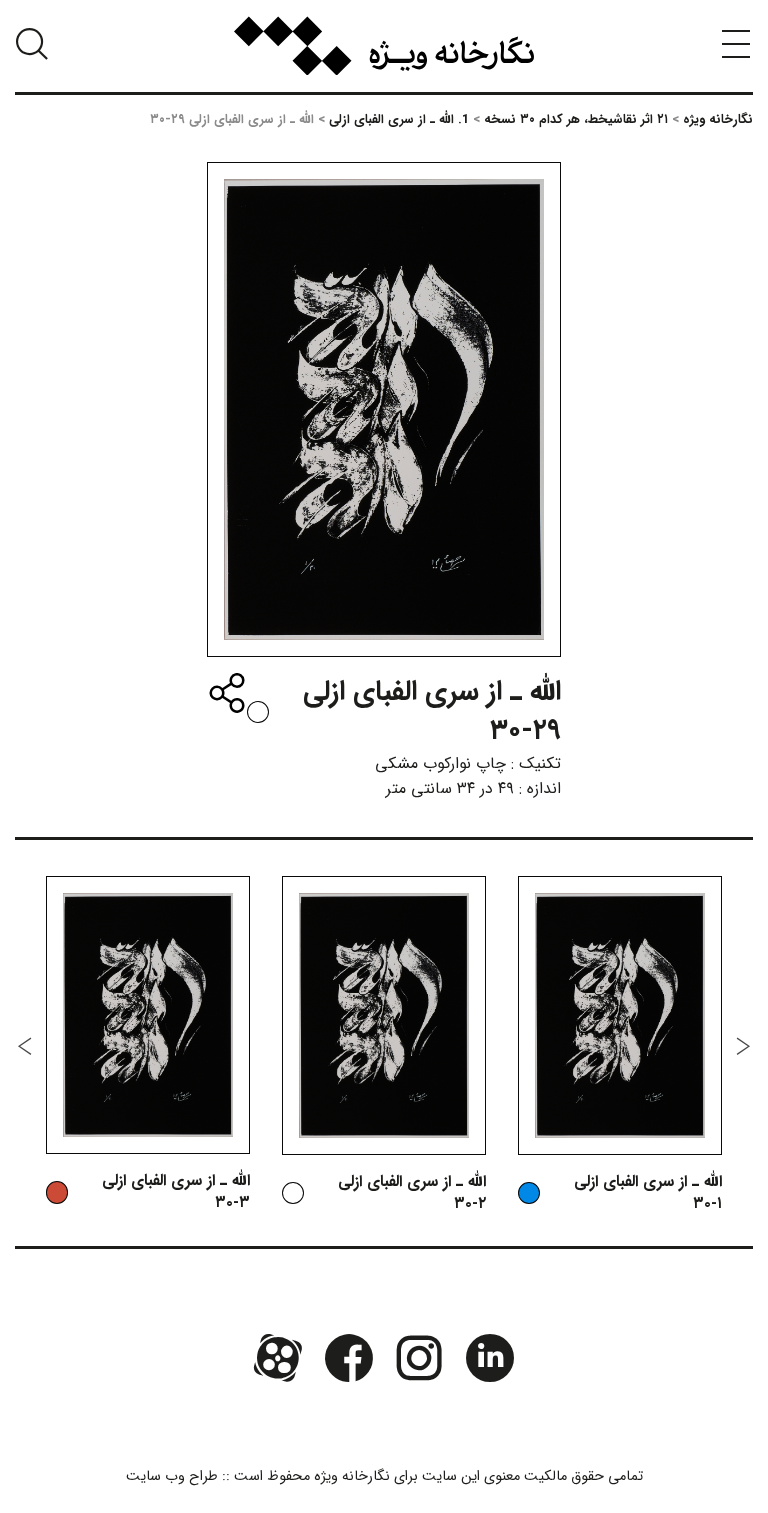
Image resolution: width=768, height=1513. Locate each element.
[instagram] (419, 1357)
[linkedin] (489, 1357)
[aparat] (278, 1357)
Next (25, 1046)
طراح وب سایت (172, 1476)
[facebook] (349, 1357)
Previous (743, 1046)
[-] (258, 712)
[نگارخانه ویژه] (384, 46)
